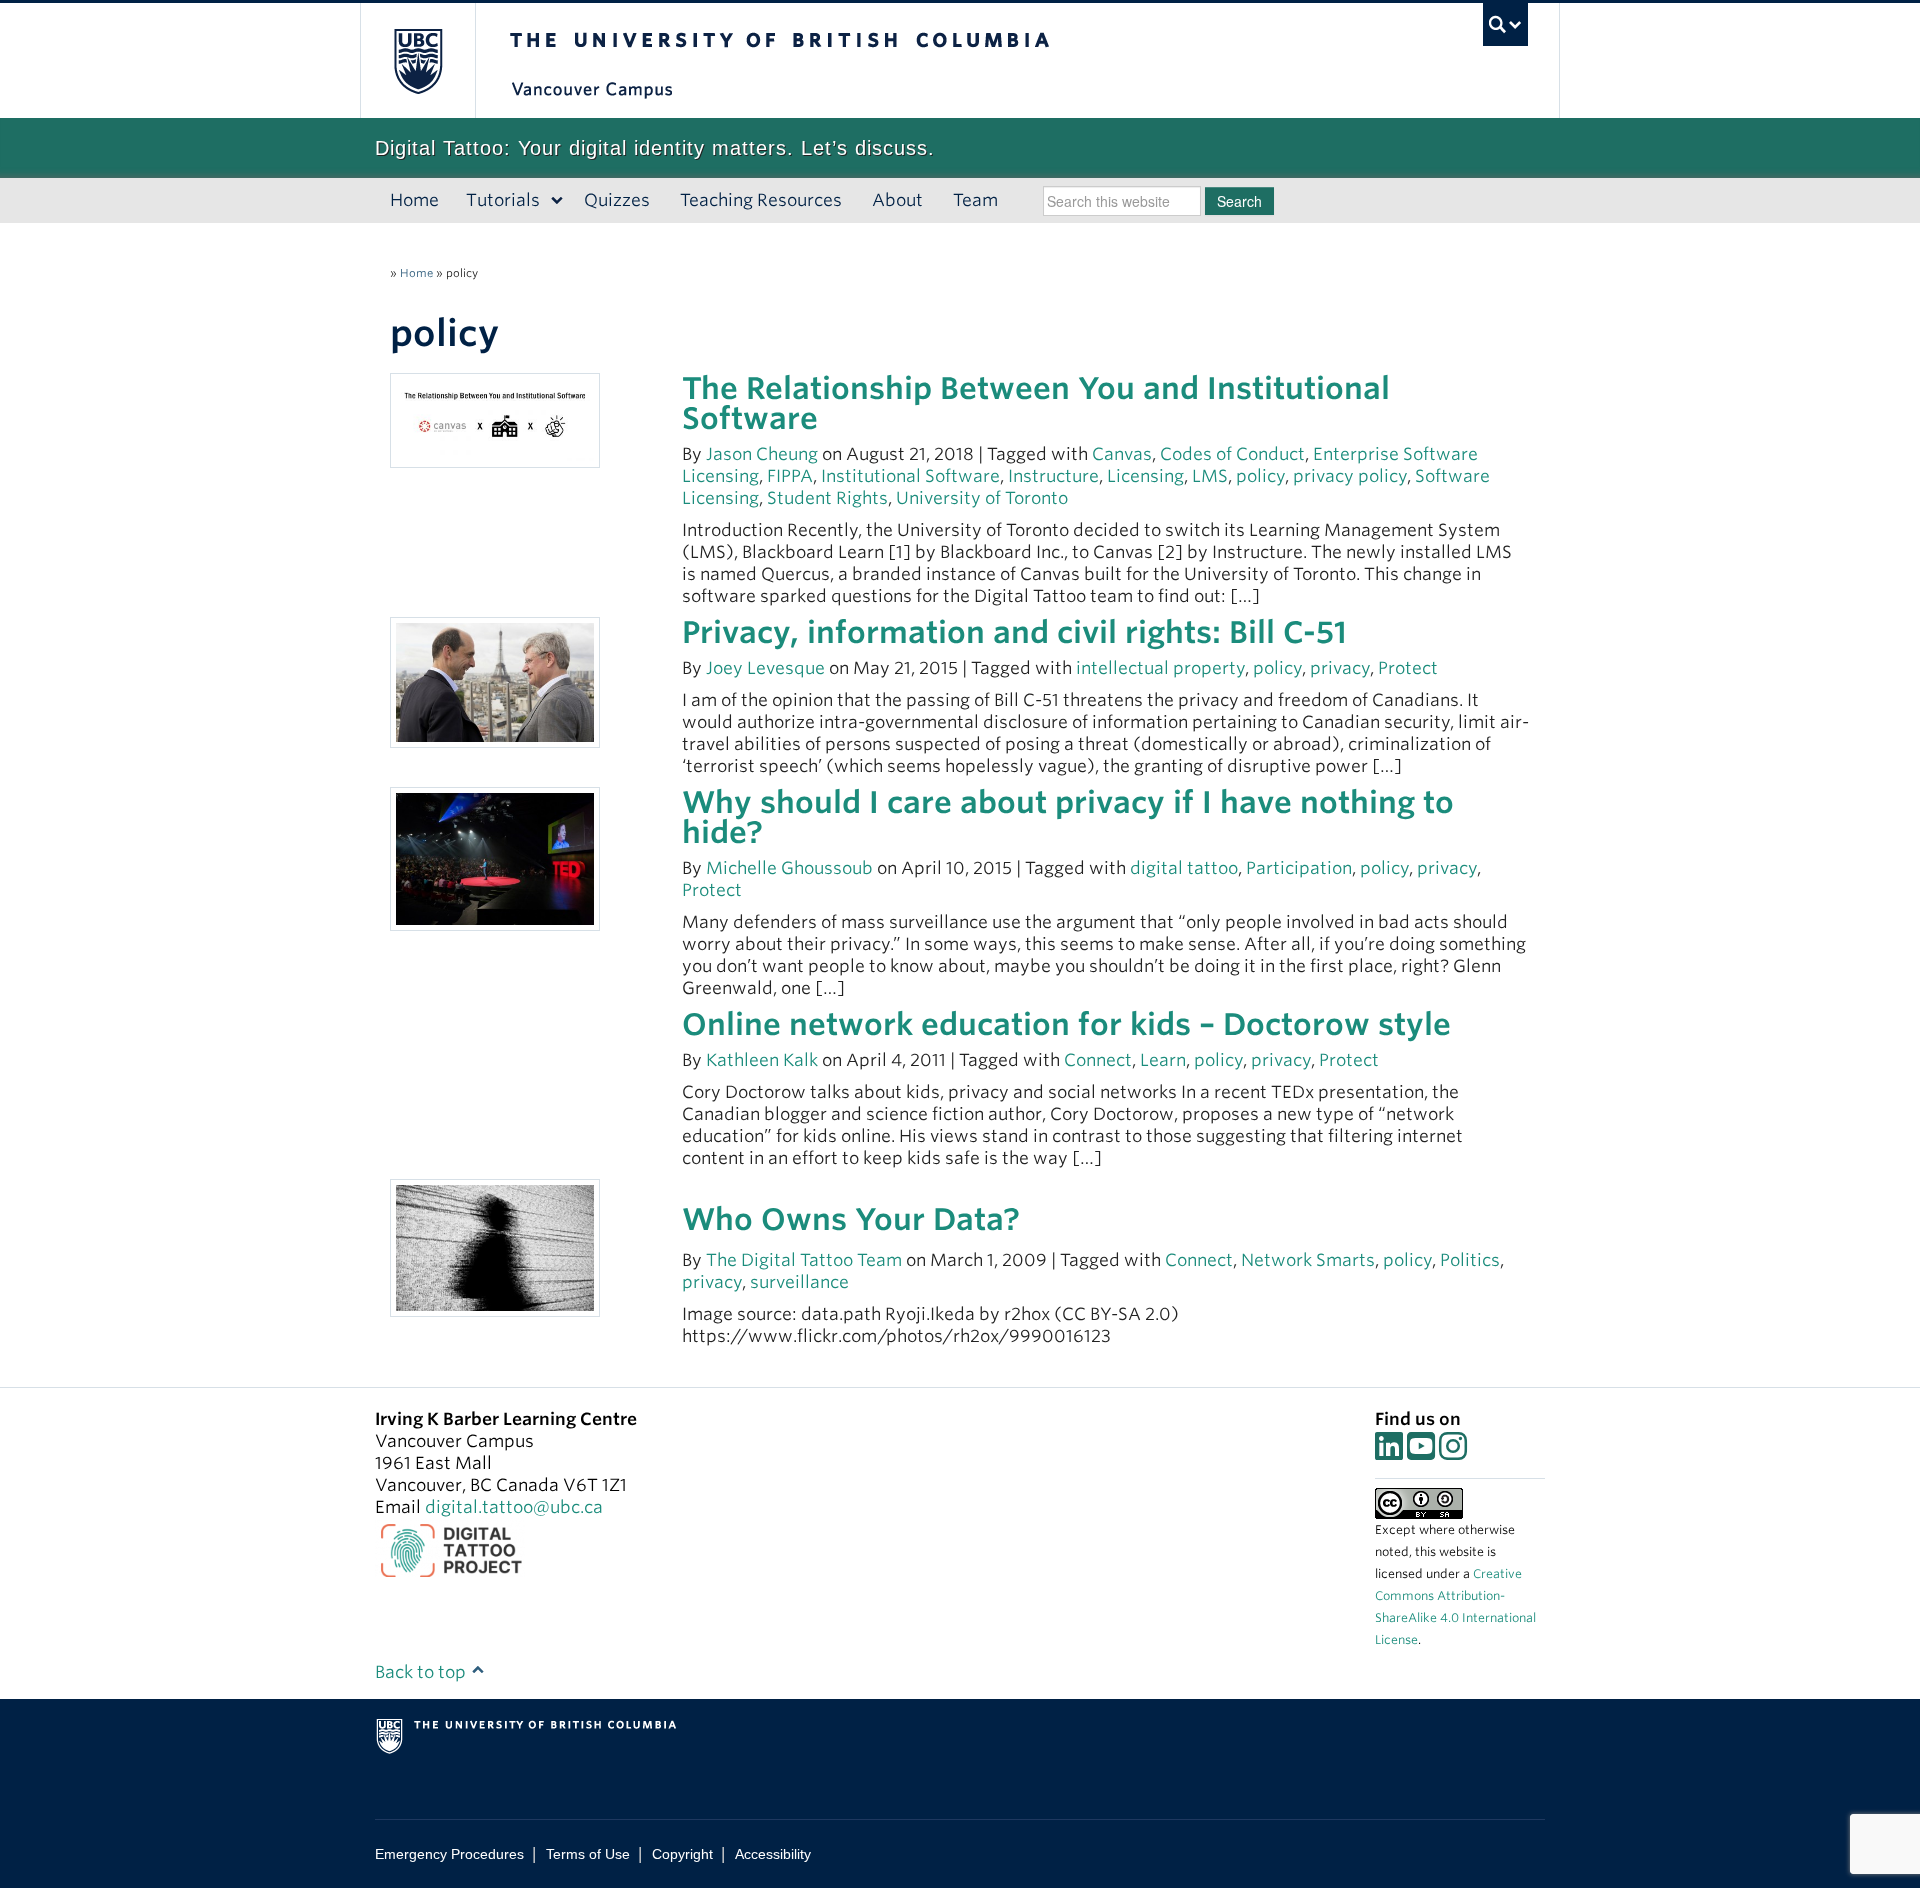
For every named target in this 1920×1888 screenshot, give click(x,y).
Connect (1098, 1060)
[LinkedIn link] (1389, 1452)
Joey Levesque (765, 668)
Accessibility (773, 1854)
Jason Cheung (762, 454)
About (897, 200)
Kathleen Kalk (762, 1060)
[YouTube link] (1421, 1452)
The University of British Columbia (417, 60)
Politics (1470, 1260)
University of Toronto (982, 498)
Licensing (1145, 476)
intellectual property (1160, 668)
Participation (1299, 868)
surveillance (799, 1282)
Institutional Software (910, 476)
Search (1239, 201)
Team (975, 200)
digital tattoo (1184, 868)
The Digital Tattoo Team (806, 1260)
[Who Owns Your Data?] (495, 1247)
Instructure (1053, 476)
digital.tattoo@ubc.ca (514, 1507)
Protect (1408, 668)
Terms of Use (588, 1854)
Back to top (422, 1672)
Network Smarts (1308, 1260)
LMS (1210, 476)
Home (414, 200)
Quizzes (617, 200)
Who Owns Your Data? (851, 1219)
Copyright (682, 1854)
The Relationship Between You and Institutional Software (1036, 403)
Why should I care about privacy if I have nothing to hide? (1068, 817)
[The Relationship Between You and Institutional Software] (495, 419)
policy (1260, 476)
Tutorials (503, 200)
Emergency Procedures (449, 1854)
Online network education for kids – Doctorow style (1066, 1024)
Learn (1163, 1060)
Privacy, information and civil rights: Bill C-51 (1014, 632)
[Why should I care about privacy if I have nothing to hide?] (495, 858)
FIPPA (790, 476)
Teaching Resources (761, 200)
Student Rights (827, 498)
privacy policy (1350, 476)
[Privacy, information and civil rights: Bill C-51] (495, 681)
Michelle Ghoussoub (789, 868)
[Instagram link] (1453, 1452)
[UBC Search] (1505, 24)
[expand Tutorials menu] (557, 201)
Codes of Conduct (1232, 454)
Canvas (1122, 454)
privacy (1340, 668)
